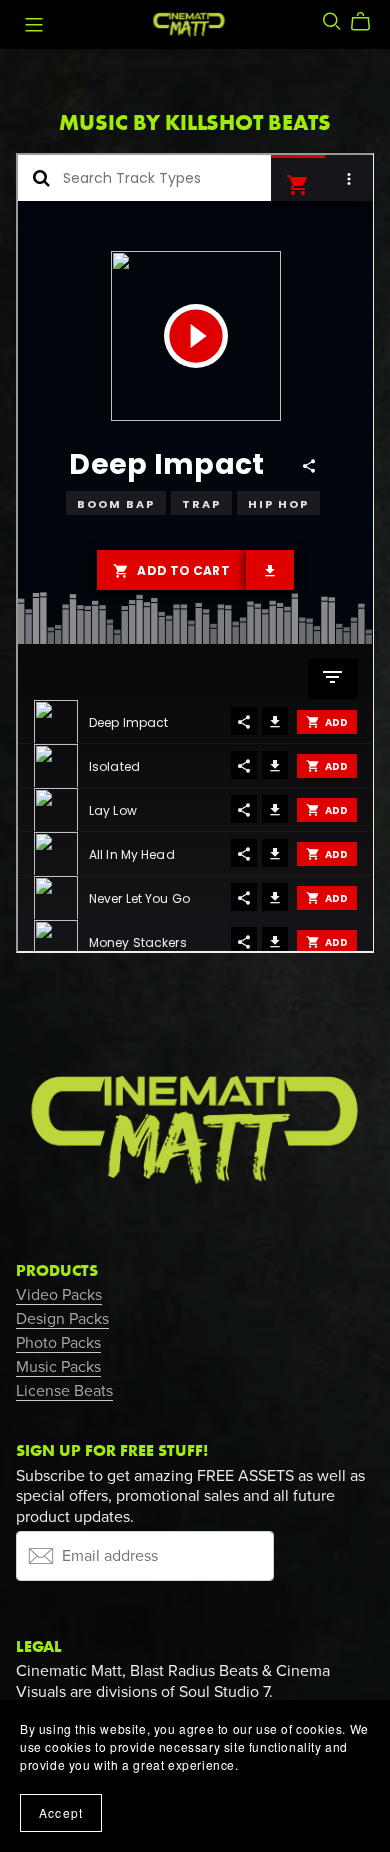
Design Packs (62, 1319)
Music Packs (58, 1367)
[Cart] (368, 22)
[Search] (332, 21)
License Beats (64, 1391)
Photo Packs (58, 1343)
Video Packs (59, 1295)
